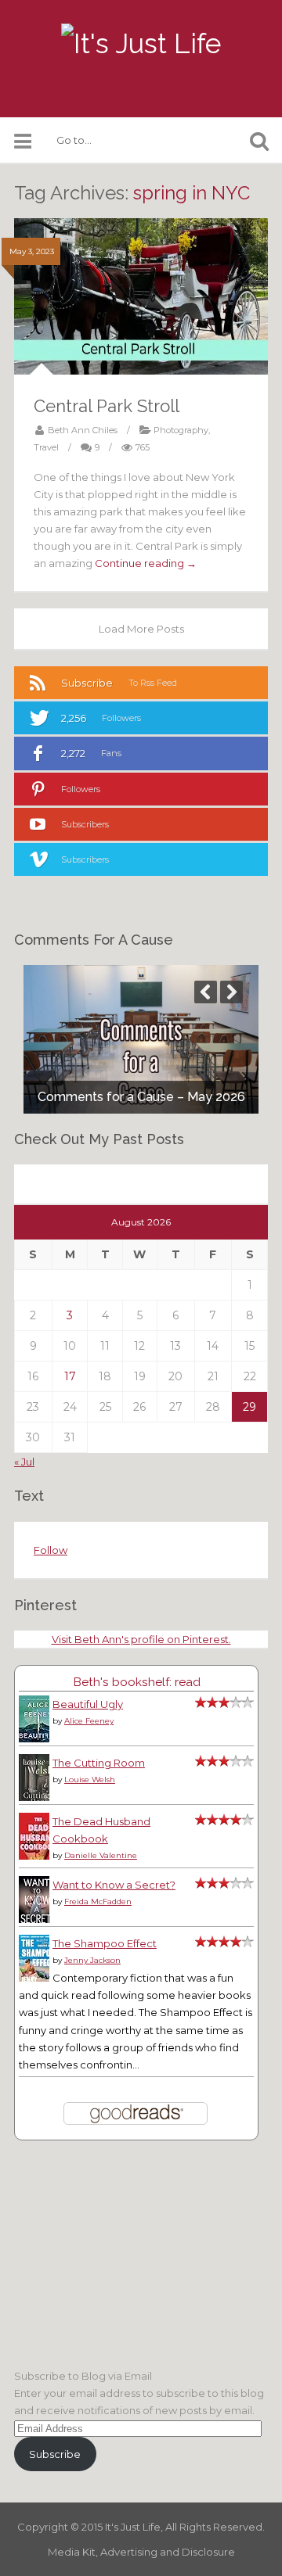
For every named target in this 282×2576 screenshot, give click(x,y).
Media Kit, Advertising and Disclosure (141, 2552)
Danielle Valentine (101, 1855)
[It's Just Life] (141, 44)
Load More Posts (141, 629)
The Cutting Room (99, 1763)
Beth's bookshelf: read (137, 1682)
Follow (51, 1550)
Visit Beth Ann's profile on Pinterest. (141, 1639)
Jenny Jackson (92, 1960)
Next (231, 992)
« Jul (24, 1462)
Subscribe (55, 2454)
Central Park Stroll (107, 406)
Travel (46, 447)
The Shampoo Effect (105, 1943)
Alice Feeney (89, 1721)
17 (70, 1376)
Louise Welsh (90, 1780)
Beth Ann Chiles (83, 430)
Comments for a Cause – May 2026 (141, 1097)
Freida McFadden (98, 1902)
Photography (181, 430)
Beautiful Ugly (88, 1704)
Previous (206, 992)
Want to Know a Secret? (114, 1885)
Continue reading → (146, 563)
